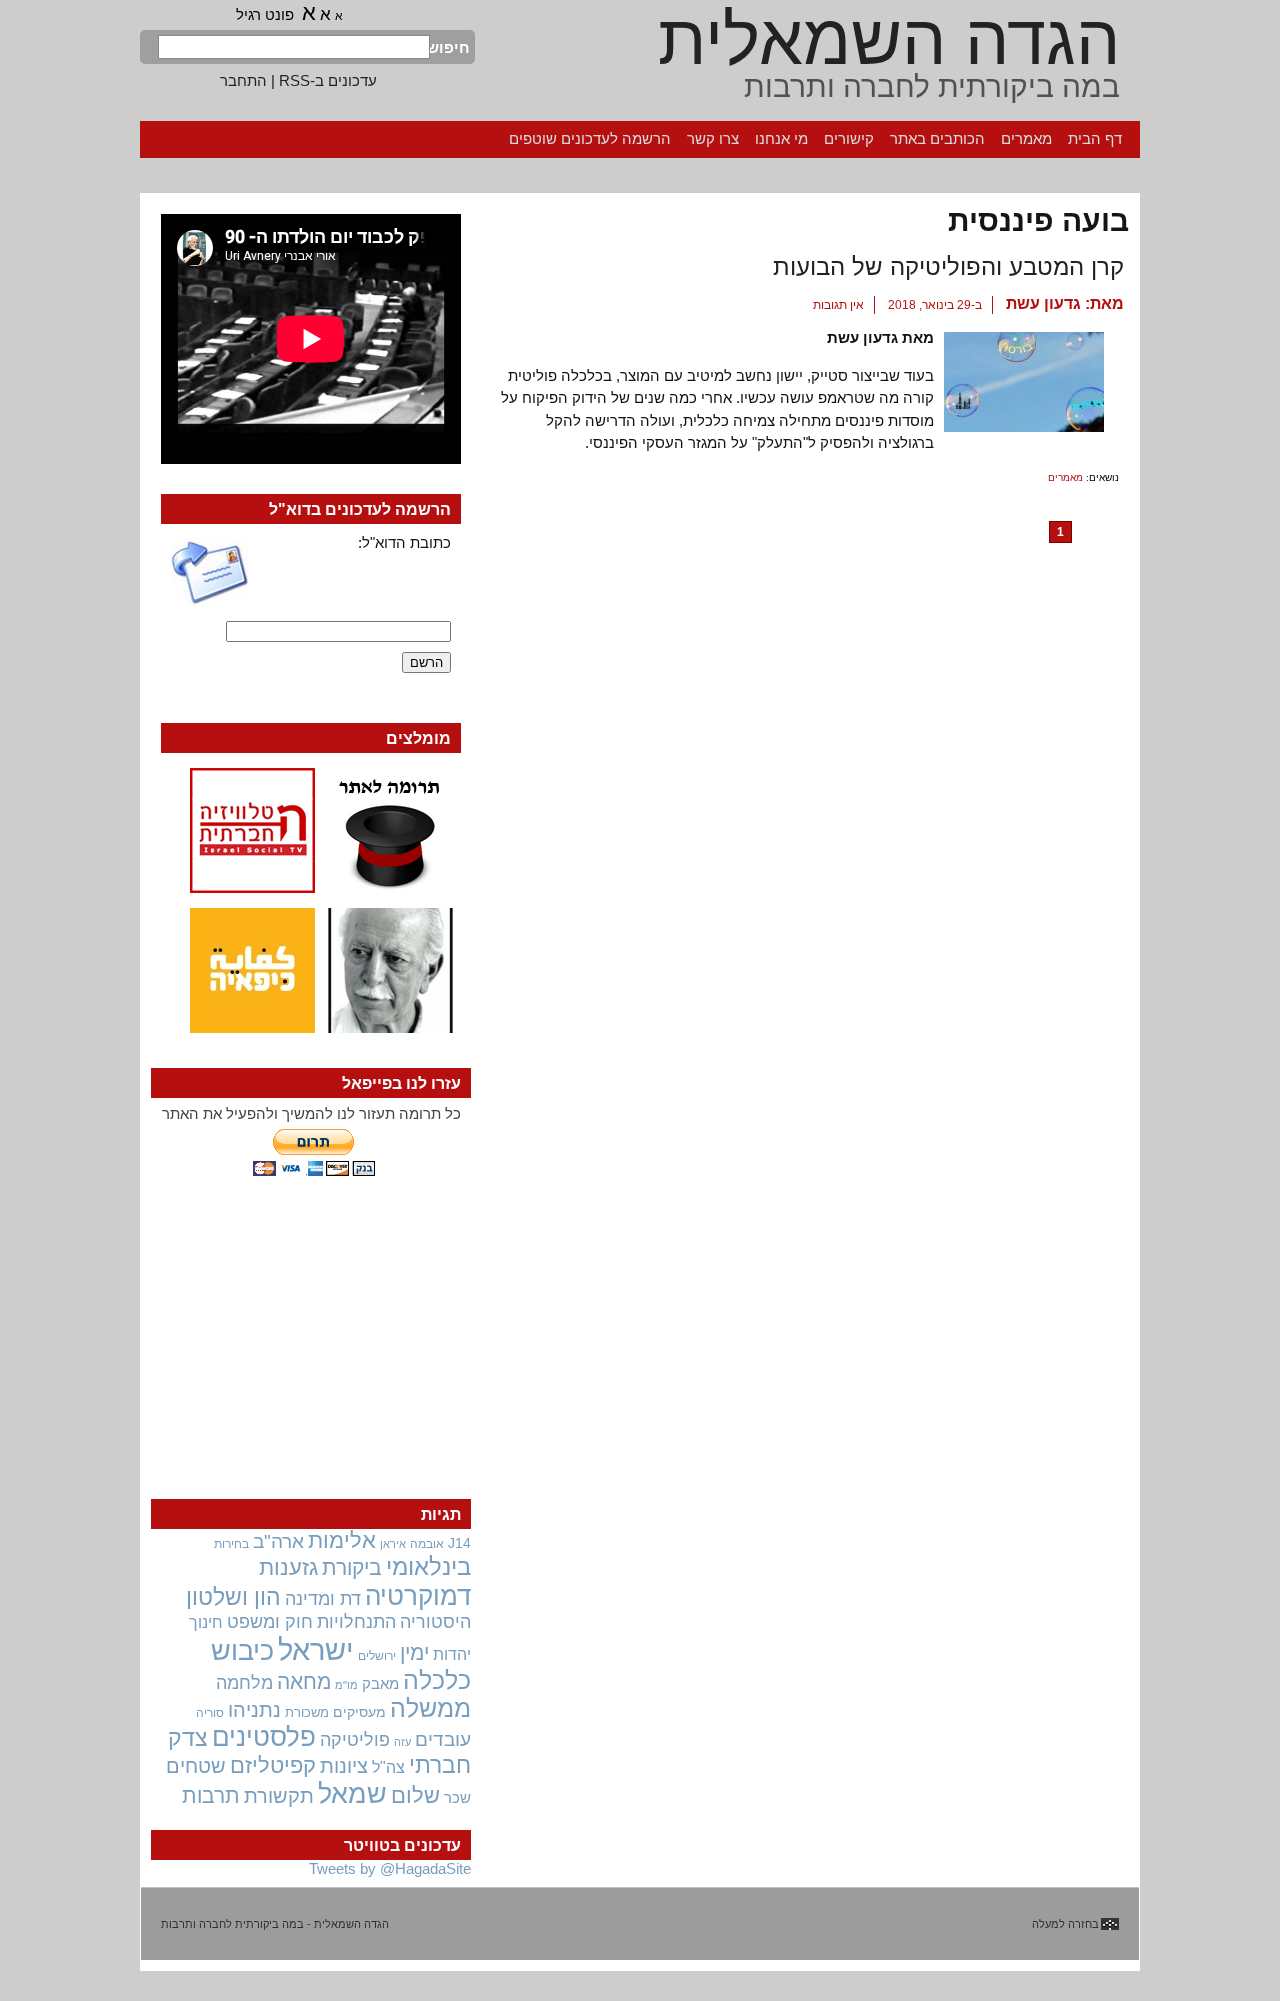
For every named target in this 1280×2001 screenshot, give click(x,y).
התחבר (243, 80)
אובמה (427, 1544)
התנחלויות (356, 1622)
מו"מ (346, 1685)
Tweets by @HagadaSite (390, 1868)
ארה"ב (278, 1541)
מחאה (304, 1681)
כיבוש (242, 1651)
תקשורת (279, 1796)
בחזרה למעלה (1065, 1924)
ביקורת (352, 1567)
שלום (415, 1795)
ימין (414, 1652)
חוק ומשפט (270, 1622)
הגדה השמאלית (889, 40)
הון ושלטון (233, 1597)
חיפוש (450, 47)
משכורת (307, 1712)
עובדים (443, 1739)
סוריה (210, 1713)
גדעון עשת (1043, 303)
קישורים (849, 138)
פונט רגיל (265, 14)
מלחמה (244, 1682)
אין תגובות (838, 305)
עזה (402, 1742)
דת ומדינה (323, 1598)
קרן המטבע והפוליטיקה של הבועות (948, 266)
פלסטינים (264, 1737)
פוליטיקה (355, 1740)
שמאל (352, 1794)
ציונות (344, 1766)
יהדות (452, 1654)
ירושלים (377, 1656)
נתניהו (254, 1710)
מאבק (380, 1684)
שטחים (196, 1766)
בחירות (231, 1543)
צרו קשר (713, 138)
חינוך (206, 1622)
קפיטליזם (273, 1765)
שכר (457, 1798)
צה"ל (388, 1767)
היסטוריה (435, 1622)
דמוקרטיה (418, 1596)
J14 (459, 1543)
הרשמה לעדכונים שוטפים (590, 138)
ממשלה (430, 1708)
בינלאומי (428, 1567)
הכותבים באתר (937, 138)
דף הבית (1095, 138)
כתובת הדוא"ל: (404, 542)
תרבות (211, 1795)
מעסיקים (359, 1712)
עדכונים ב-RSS (328, 80)
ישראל (316, 1649)
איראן (393, 1544)
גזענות (288, 1567)
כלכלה (437, 1680)
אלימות (342, 1541)
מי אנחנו (781, 138)
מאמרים (1026, 138)
